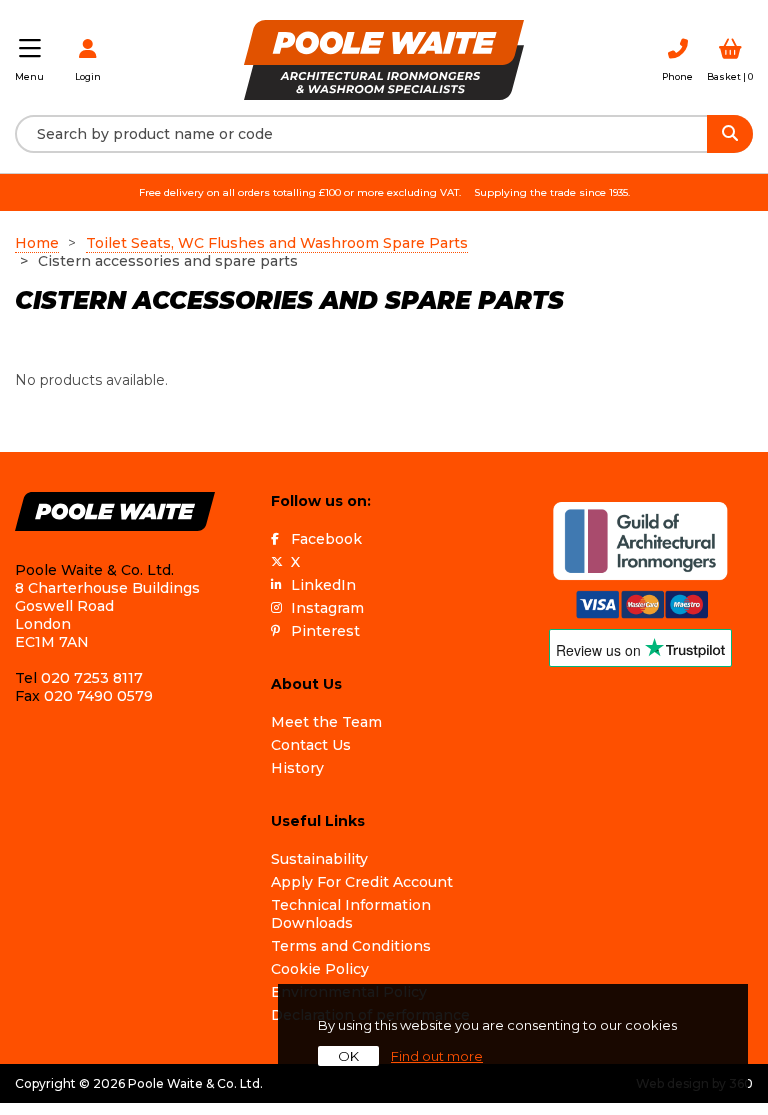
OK (348, 1056)
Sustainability (319, 859)
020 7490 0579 (98, 696)
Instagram (327, 608)
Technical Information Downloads (351, 914)
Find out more (437, 1056)
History (297, 768)
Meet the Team (326, 722)
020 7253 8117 (92, 678)
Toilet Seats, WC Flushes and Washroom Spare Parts (277, 243)
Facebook (326, 539)
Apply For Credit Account (362, 882)
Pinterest (325, 631)
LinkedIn (323, 585)
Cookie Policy (320, 969)
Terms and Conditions (351, 946)
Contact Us (311, 745)
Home (37, 243)
